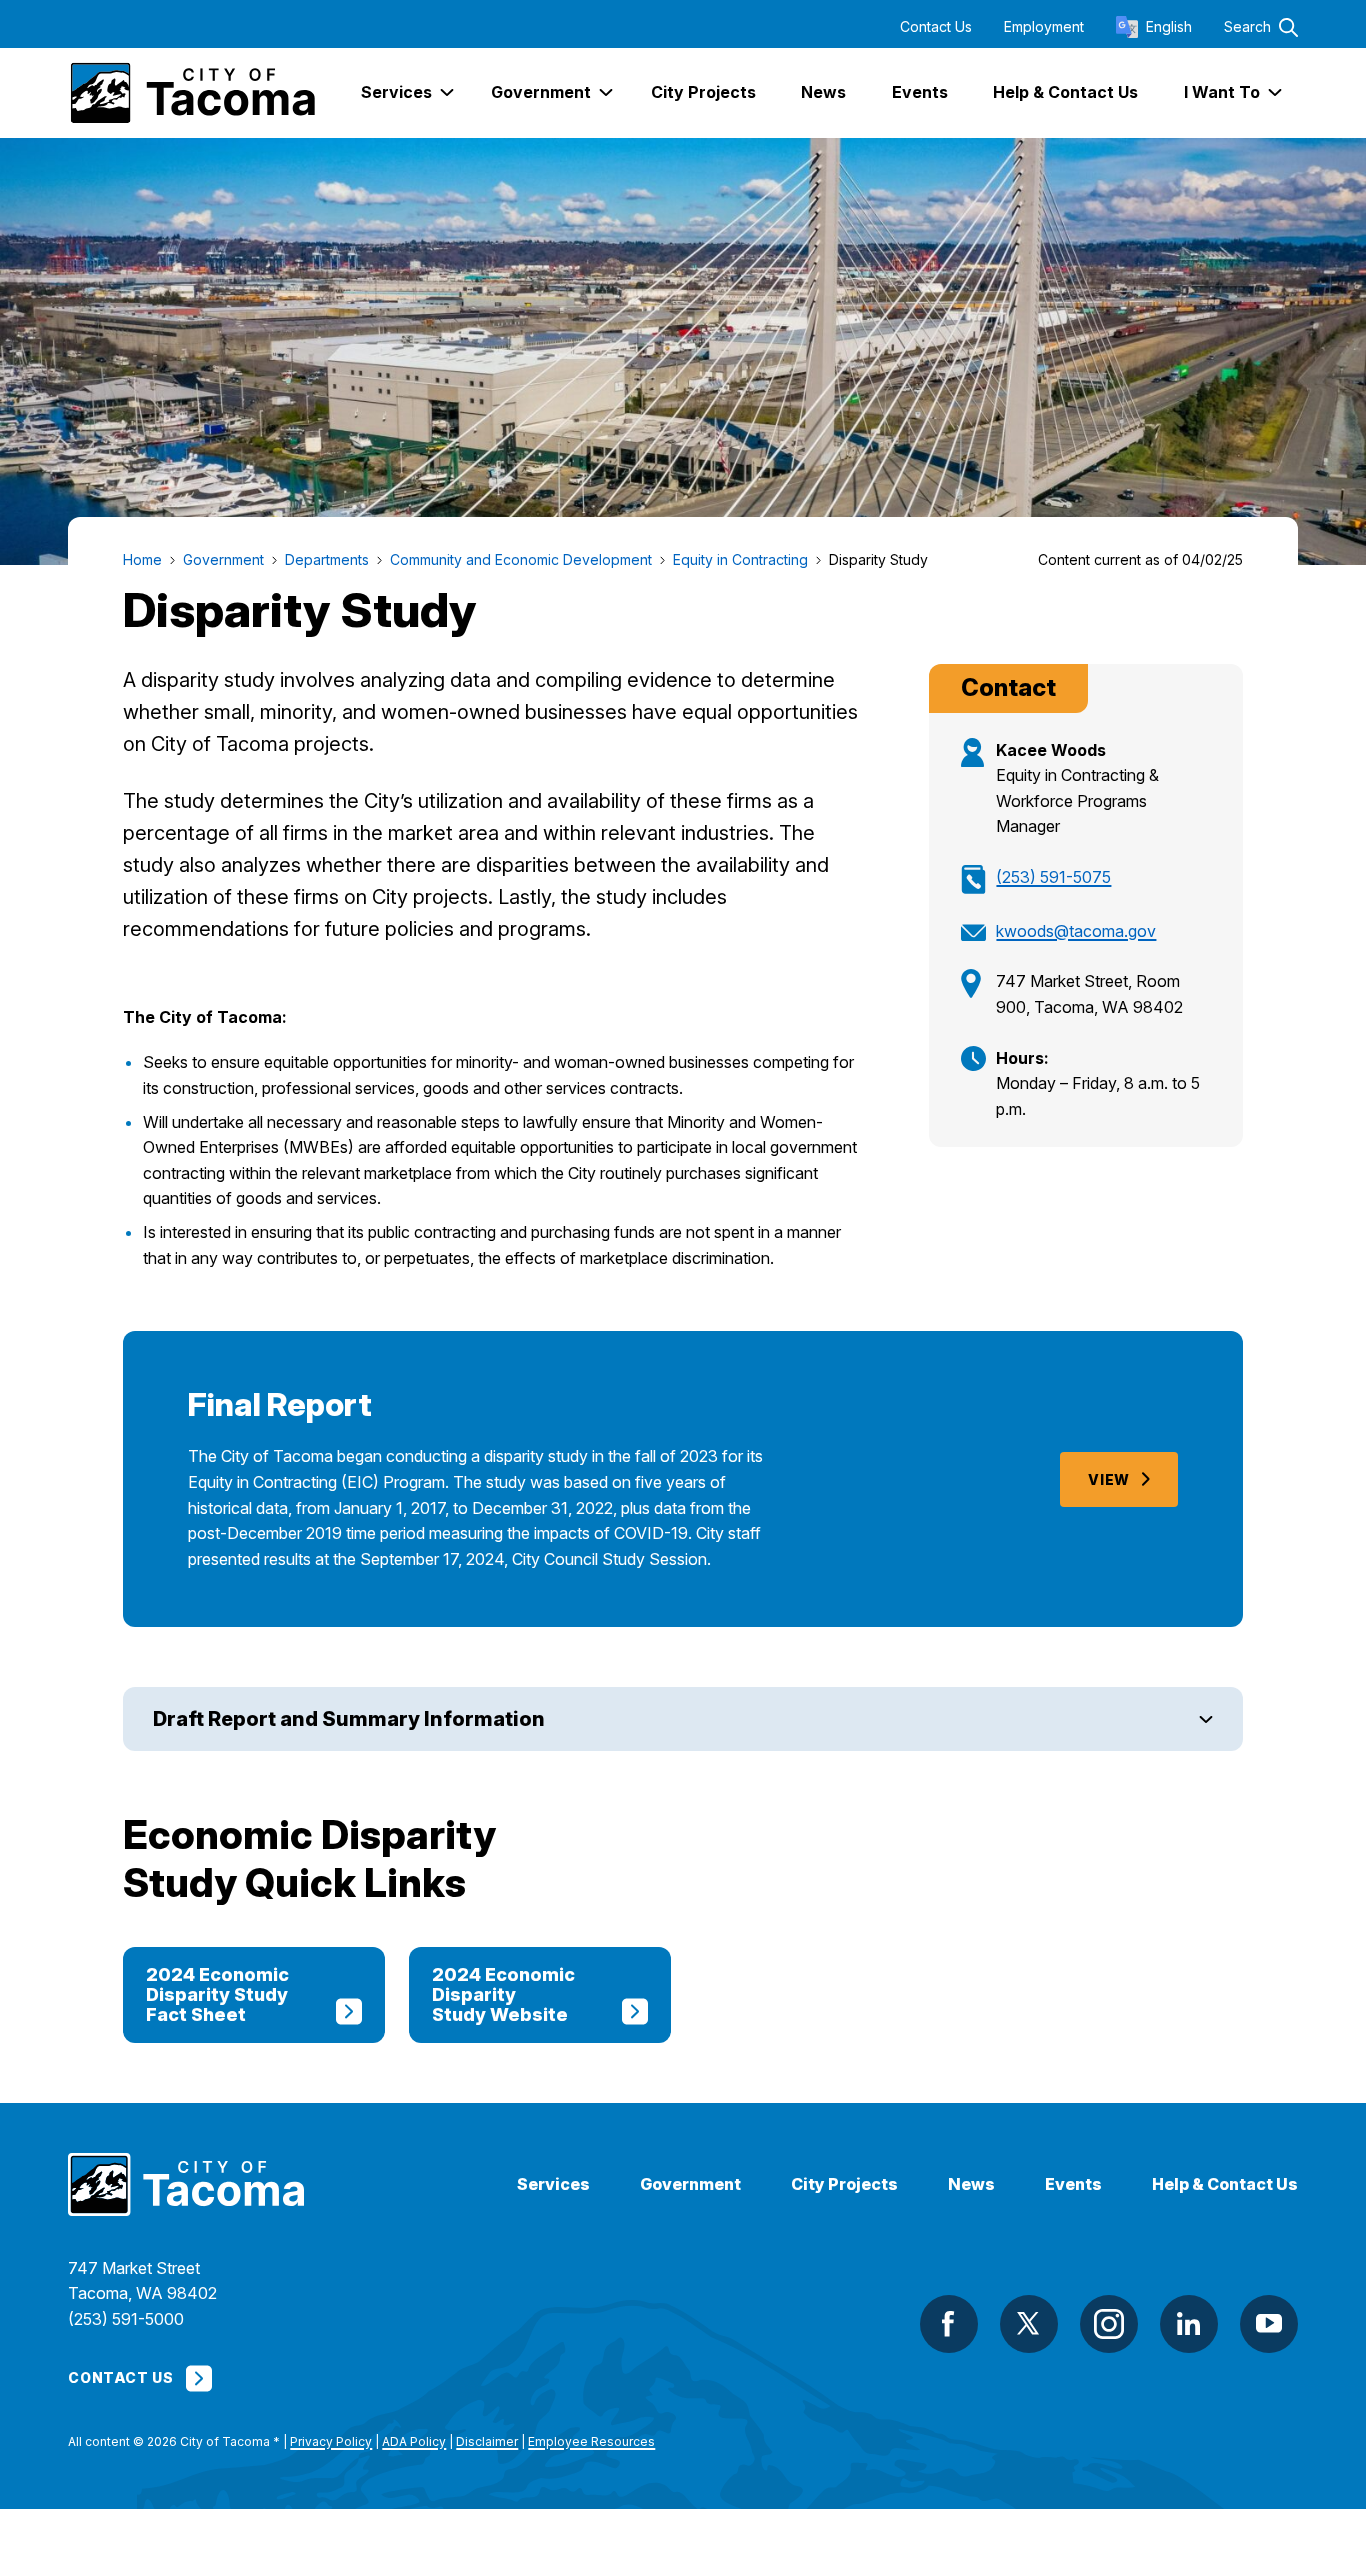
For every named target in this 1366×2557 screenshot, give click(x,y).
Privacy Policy (331, 2441)
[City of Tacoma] (191, 93)
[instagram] (1109, 2324)
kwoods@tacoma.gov (1076, 931)
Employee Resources (591, 2441)
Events (1073, 2184)
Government (690, 2184)
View (1109, 1479)
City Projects (844, 2184)
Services (553, 2184)
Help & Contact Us (1225, 2184)
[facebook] (949, 2324)
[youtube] (1269, 2324)
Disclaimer (487, 2441)
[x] (1029, 2324)
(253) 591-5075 (1053, 877)
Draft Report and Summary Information (349, 1719)
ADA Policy (414, 2441)
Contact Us (936, 27)
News (971, 2184)
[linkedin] (1189, 2324)
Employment (1044, 27)
